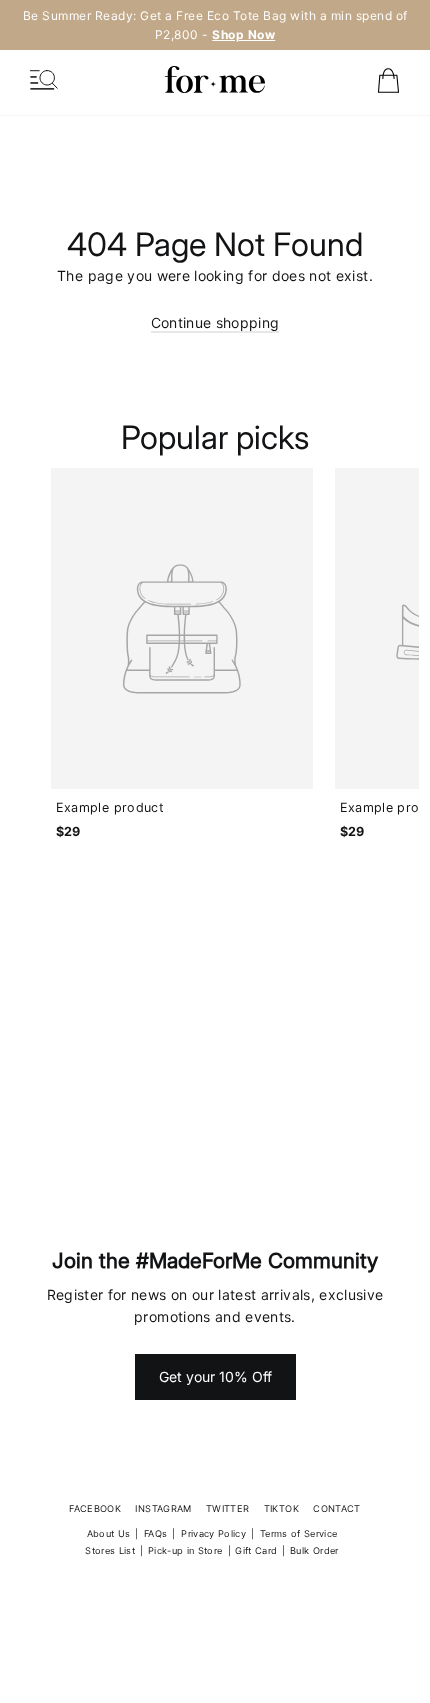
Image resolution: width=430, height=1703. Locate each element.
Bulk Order (314, 1550)
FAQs (155, 1533)
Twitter (227, 1508)
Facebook (95, 1508)
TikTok (281, 1508)
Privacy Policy (213, 1533)
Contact (336, 1508)
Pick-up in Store (185, 1550)
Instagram (163, 1508)
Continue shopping (215, 322)
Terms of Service (299, 1533)
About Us (109, 1533)
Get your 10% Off (215, 1376)
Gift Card (256, 1550)
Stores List (110, 1550)
